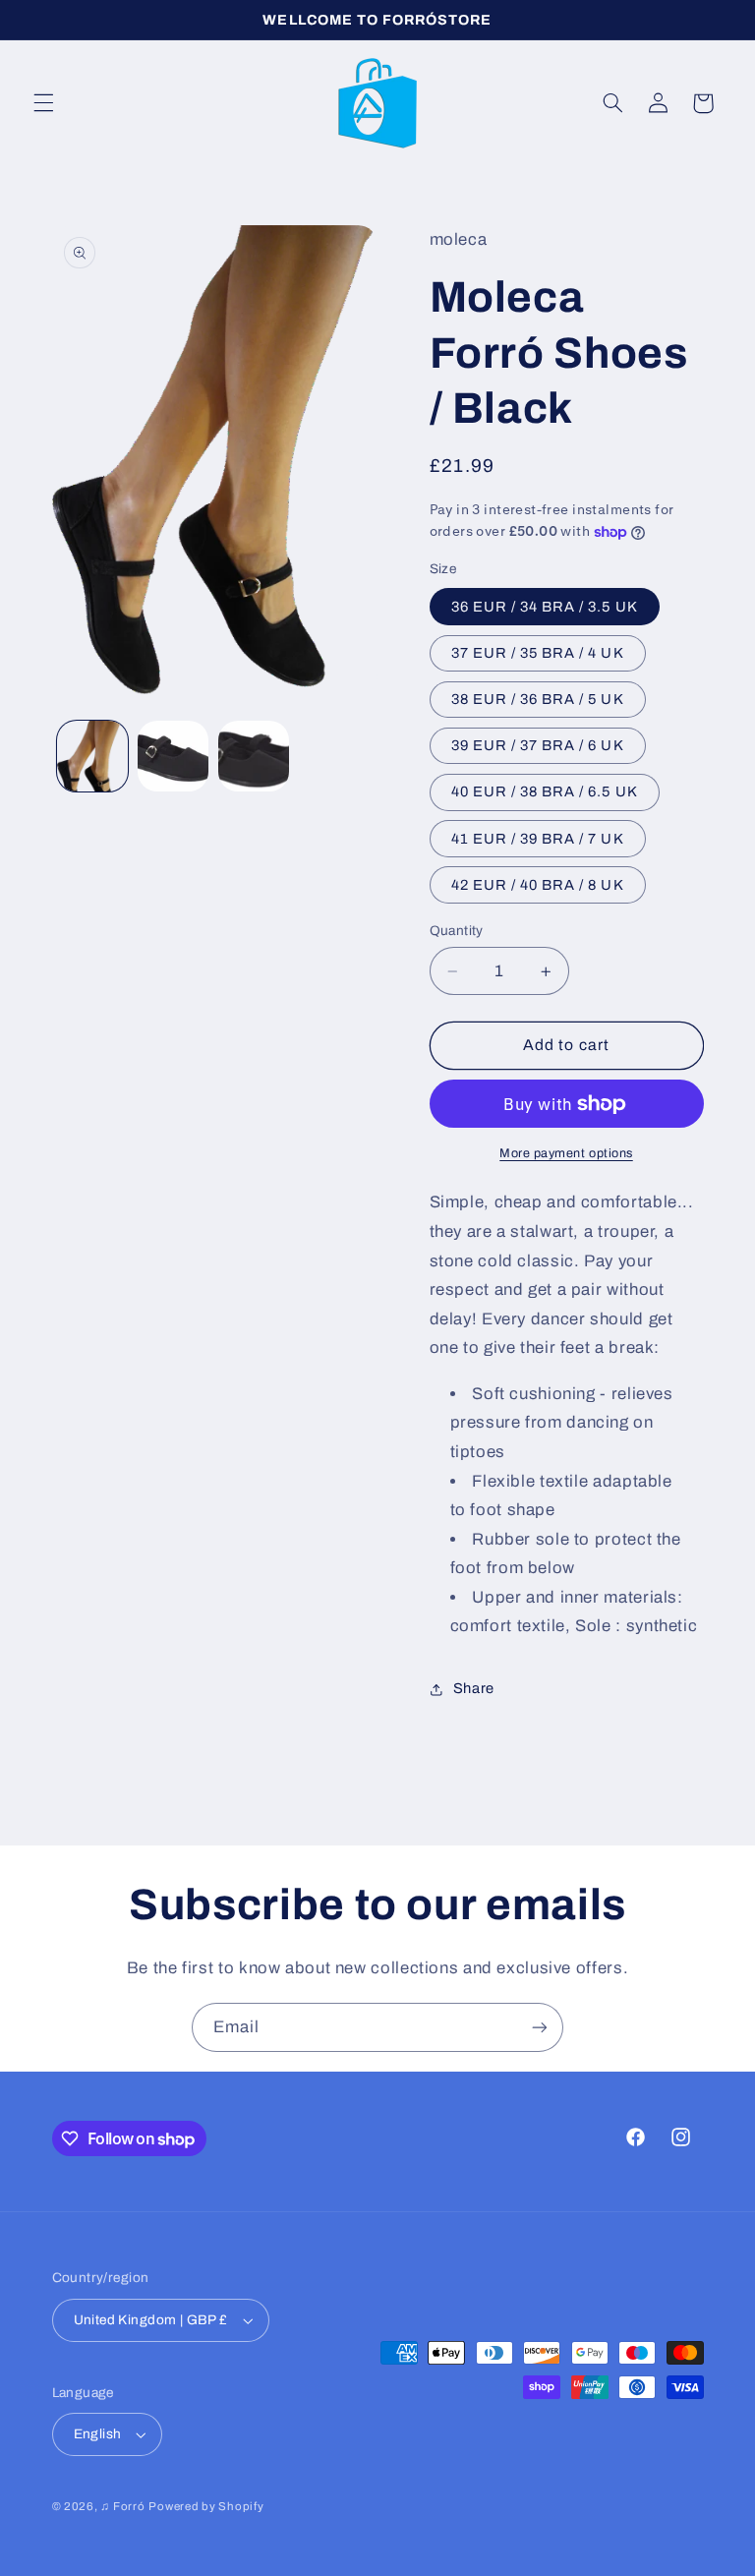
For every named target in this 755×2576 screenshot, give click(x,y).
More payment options (566, 1153)
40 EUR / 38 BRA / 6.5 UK (545, 791)
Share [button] (474, 1688)
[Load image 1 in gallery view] (92, 756)
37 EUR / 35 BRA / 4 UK (538, 653)
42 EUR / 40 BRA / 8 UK (538, 885)
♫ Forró (122, 2506)
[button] (43, 103)
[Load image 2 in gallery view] (173, 756)
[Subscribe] (540, 2027)
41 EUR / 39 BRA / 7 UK (538, 839)
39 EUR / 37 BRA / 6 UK (538, 745)
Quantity (457, 931)
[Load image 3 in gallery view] (254, 756)
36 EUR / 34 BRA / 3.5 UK (545, 607)
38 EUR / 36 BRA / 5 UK (538, 699)
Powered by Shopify (206, 2506)
